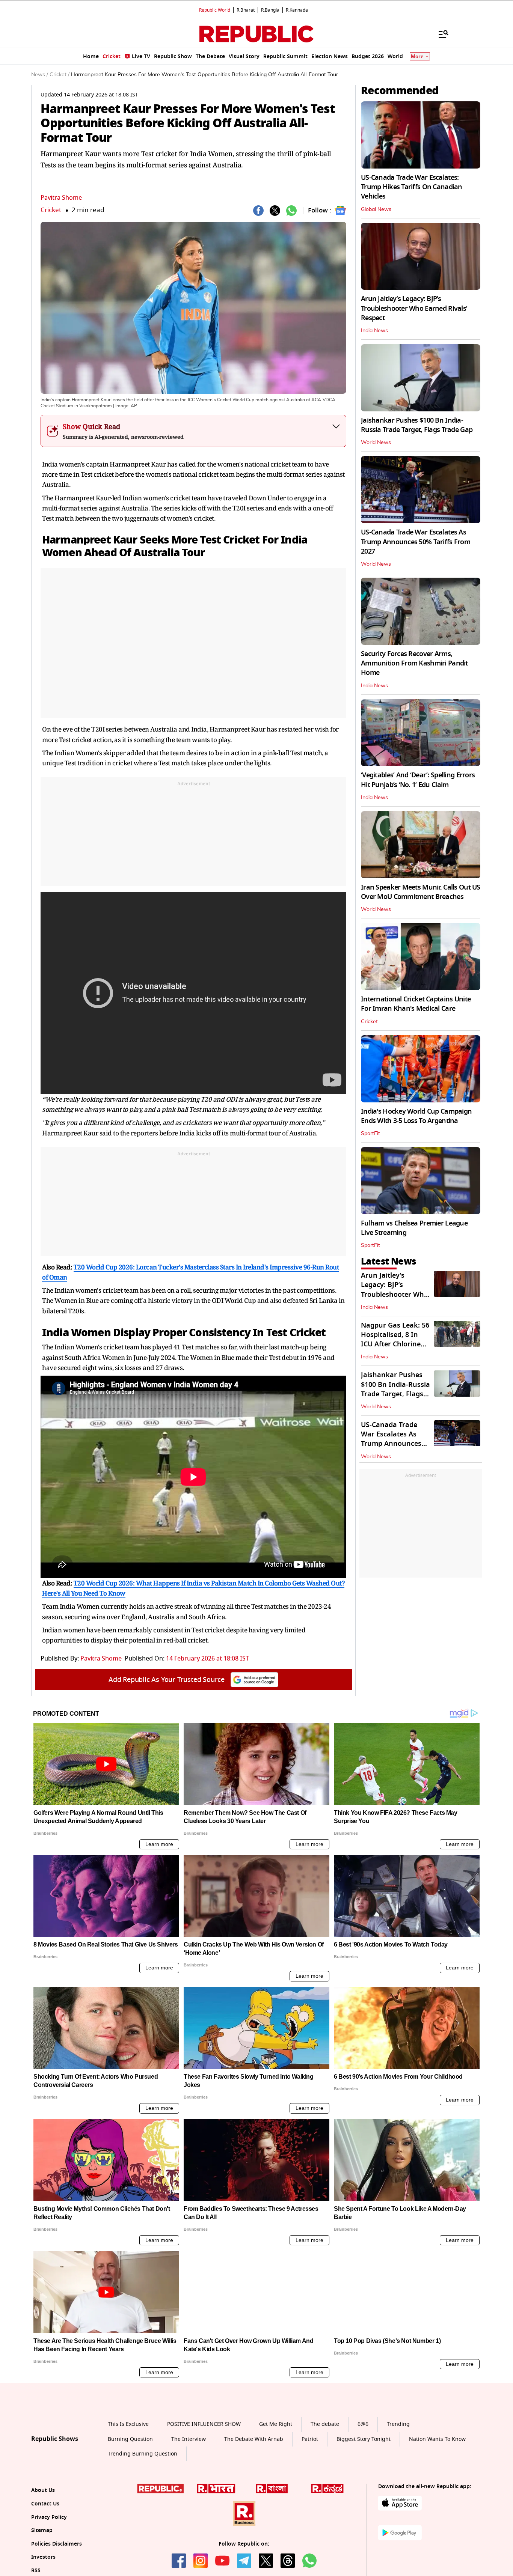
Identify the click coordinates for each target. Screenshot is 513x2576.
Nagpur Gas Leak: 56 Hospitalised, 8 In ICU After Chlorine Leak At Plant (395, 1340)
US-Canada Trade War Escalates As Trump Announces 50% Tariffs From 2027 (416, 542)
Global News (376, 209)
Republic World (215, 10)
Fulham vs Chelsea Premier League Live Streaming (414, 1228)
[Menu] (440, 34)
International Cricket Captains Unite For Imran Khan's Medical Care (416, 1004)
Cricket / (60, 75)
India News (374, 331)
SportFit (370, 1134)
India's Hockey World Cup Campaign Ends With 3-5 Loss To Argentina (416, 1116)
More (417, 56)
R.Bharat (246, 10)
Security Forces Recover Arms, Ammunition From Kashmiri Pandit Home (414, 663)
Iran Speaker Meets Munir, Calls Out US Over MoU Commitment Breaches (421, 892)
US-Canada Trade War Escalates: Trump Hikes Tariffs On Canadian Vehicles (412, 187)
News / (40, 75)
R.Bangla (270, 10)
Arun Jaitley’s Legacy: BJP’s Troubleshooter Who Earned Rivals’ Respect (414, 308)
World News (376, 443)
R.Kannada (297, 10)
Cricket (51, 210)
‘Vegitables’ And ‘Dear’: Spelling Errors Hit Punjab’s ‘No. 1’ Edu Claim (418, 780)
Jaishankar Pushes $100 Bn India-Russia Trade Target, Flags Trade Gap (417, 425)
